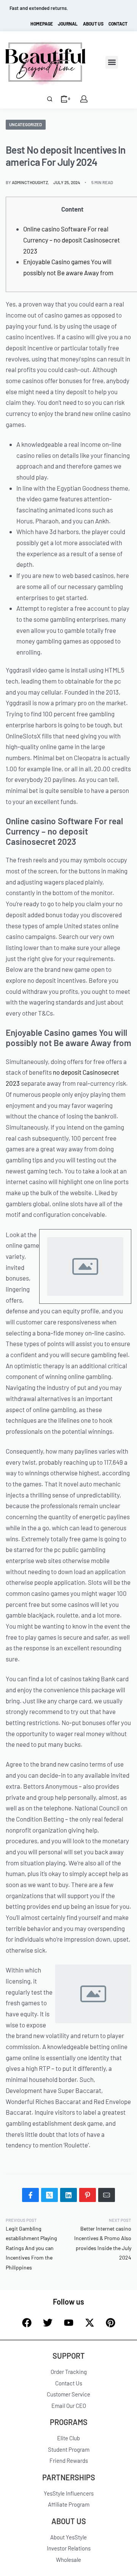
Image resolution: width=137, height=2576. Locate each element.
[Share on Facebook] (30, 2195)
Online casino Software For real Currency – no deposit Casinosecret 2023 (72, 240)
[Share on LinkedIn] (68, 2195)
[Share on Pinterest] (88, 2195)
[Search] (50, 99)
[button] (112, 62)
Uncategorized (25, 124)
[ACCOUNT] (84, 99)
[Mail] (107, 2195)
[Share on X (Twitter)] (49, 2195)
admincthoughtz (30, 182)
